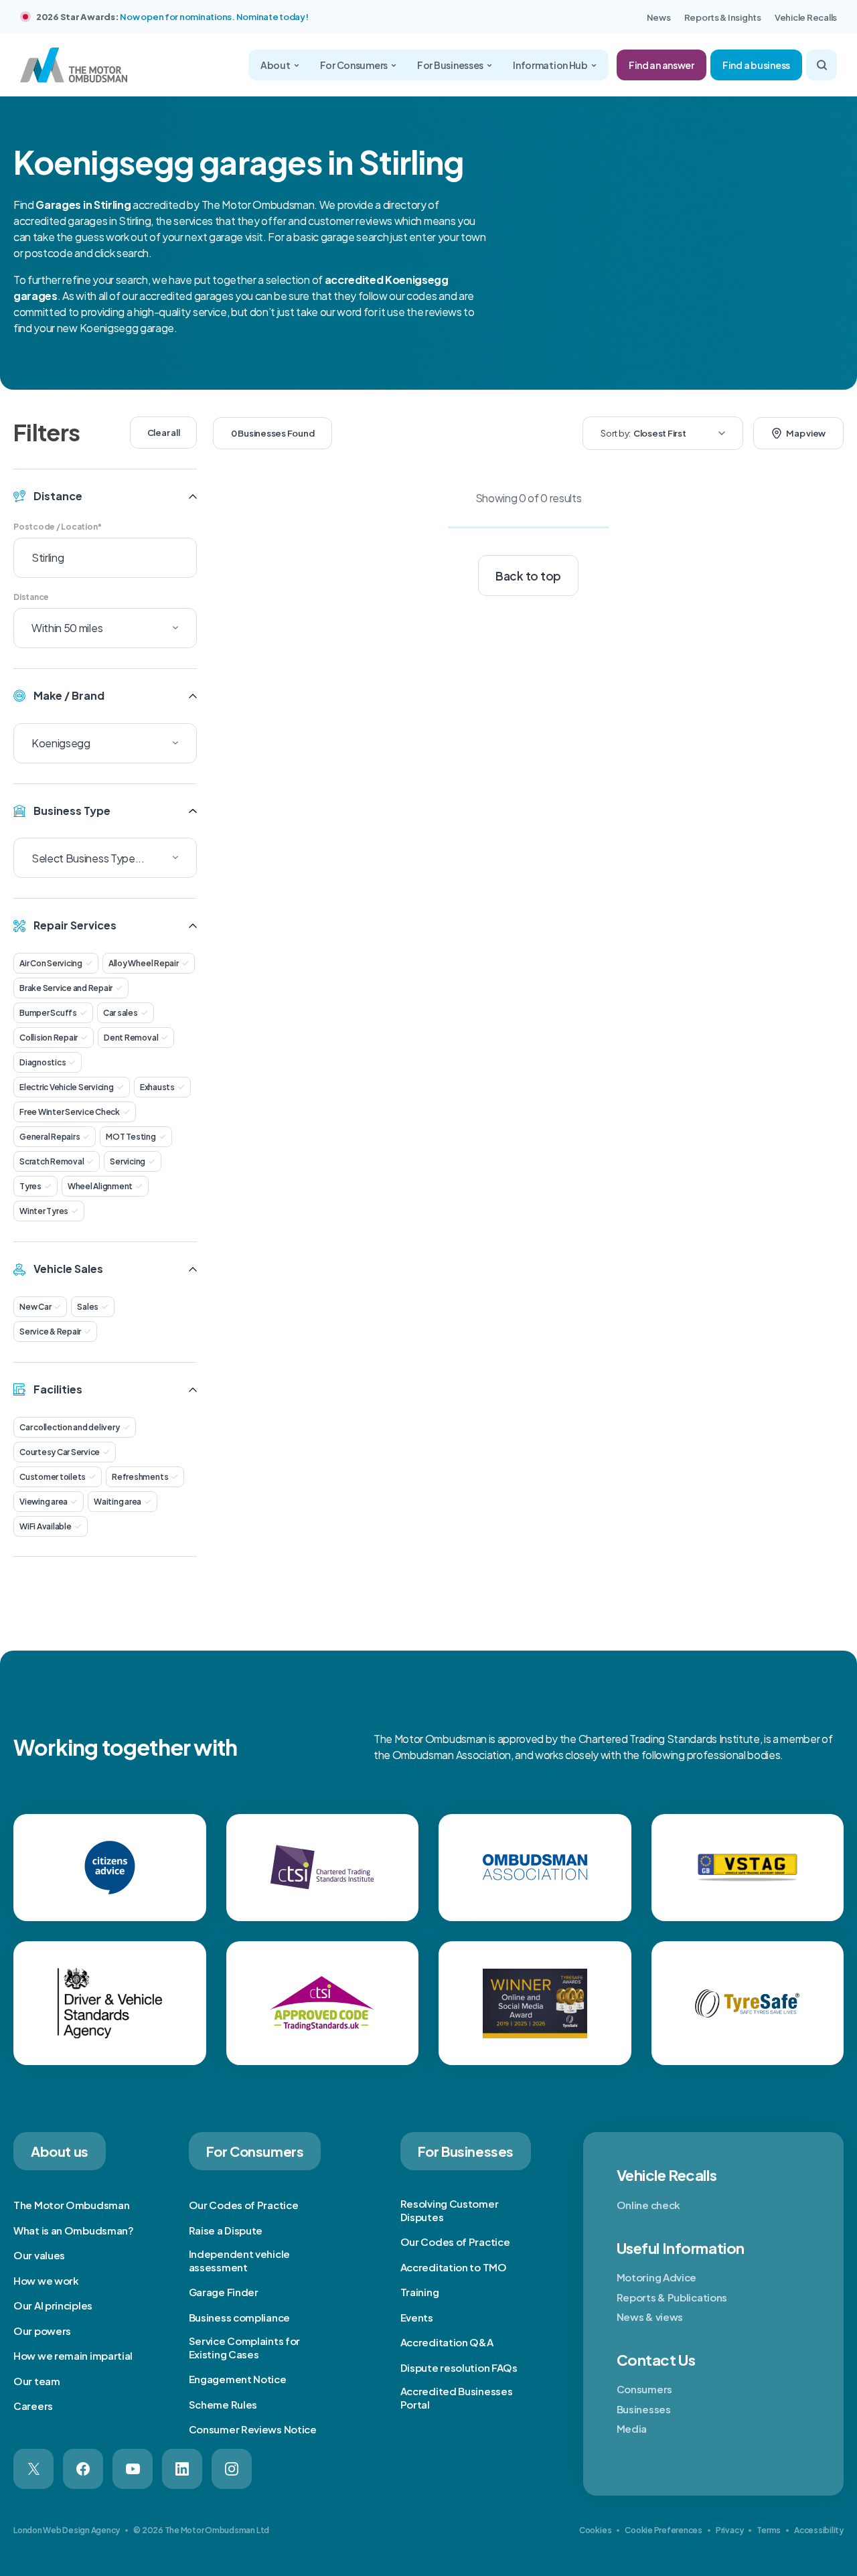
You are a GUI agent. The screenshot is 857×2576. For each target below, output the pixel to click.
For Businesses (450, 65)
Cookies (595, 2530)
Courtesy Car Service (60, 1452)
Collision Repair (49, 1038)
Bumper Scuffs (48, 1013)
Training (420, 2292)
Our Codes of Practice (244, 2205)
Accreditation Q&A (447, 2342)
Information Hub (550, 65)
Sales (88, 1307)
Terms (769, 2530)
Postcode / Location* (58, 527)
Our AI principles (53, 2305)
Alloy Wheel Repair (144, 963)
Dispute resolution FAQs (459, 2367)
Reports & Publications (672, 2297)
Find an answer (661, 65)
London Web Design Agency (67, 2530)
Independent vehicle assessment (239, 2260)
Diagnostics (43, 1062)
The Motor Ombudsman (71, 2205)
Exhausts (157, 1087)
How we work (46, 2280)
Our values (39, 2255)
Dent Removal (131, 1038)
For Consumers (354, 65)
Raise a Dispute (226, 2230)
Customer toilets (53, 1477)
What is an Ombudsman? (74, 2230)
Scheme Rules (223, 2404)
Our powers (42, 2331)
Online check (648, 2205)
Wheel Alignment (100, 1186)
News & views (650, 2317)
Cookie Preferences (664, 2530)
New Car (35, 1307)
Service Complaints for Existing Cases (244, 2347)
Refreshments (140, 1477)
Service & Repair (50, 1332)
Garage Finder (224, 2292)
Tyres (30, 1186)
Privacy (729, 2530)
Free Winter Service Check (70, 1112)
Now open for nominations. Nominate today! (214, 17)
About (276, 65)
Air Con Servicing (51, 963)
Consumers (644, 2389)
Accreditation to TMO (454, 2267)
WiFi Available (46, 1526)
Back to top (528, 576)
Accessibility (819, 2530)
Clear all (164, 433)
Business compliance (239, 2317)
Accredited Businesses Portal (457, 2398)
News (659, 17)
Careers (33, 2406)
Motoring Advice (657, 2277)
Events (417, 2317)
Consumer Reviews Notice (253, 2429)
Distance (31, 597)
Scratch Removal (52, 1161)
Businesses (644, 2409)
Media (632, 2428)
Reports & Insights (723, 17)
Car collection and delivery (70, 1427)
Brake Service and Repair (66, 988)
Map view (806, 433)
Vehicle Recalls (806, 17)
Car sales (121, 1013)
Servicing (128, 1161)
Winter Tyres (44, 1211)
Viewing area (44, 1502)
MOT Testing (131, 1137)
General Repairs (50, 1137)
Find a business (756, 65)
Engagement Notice (238, 2379)
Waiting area (118, 1502)
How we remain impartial (73, 2355)
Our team (37, 2381)
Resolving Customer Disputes (450, 2210)
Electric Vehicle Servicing (67, 1087)
